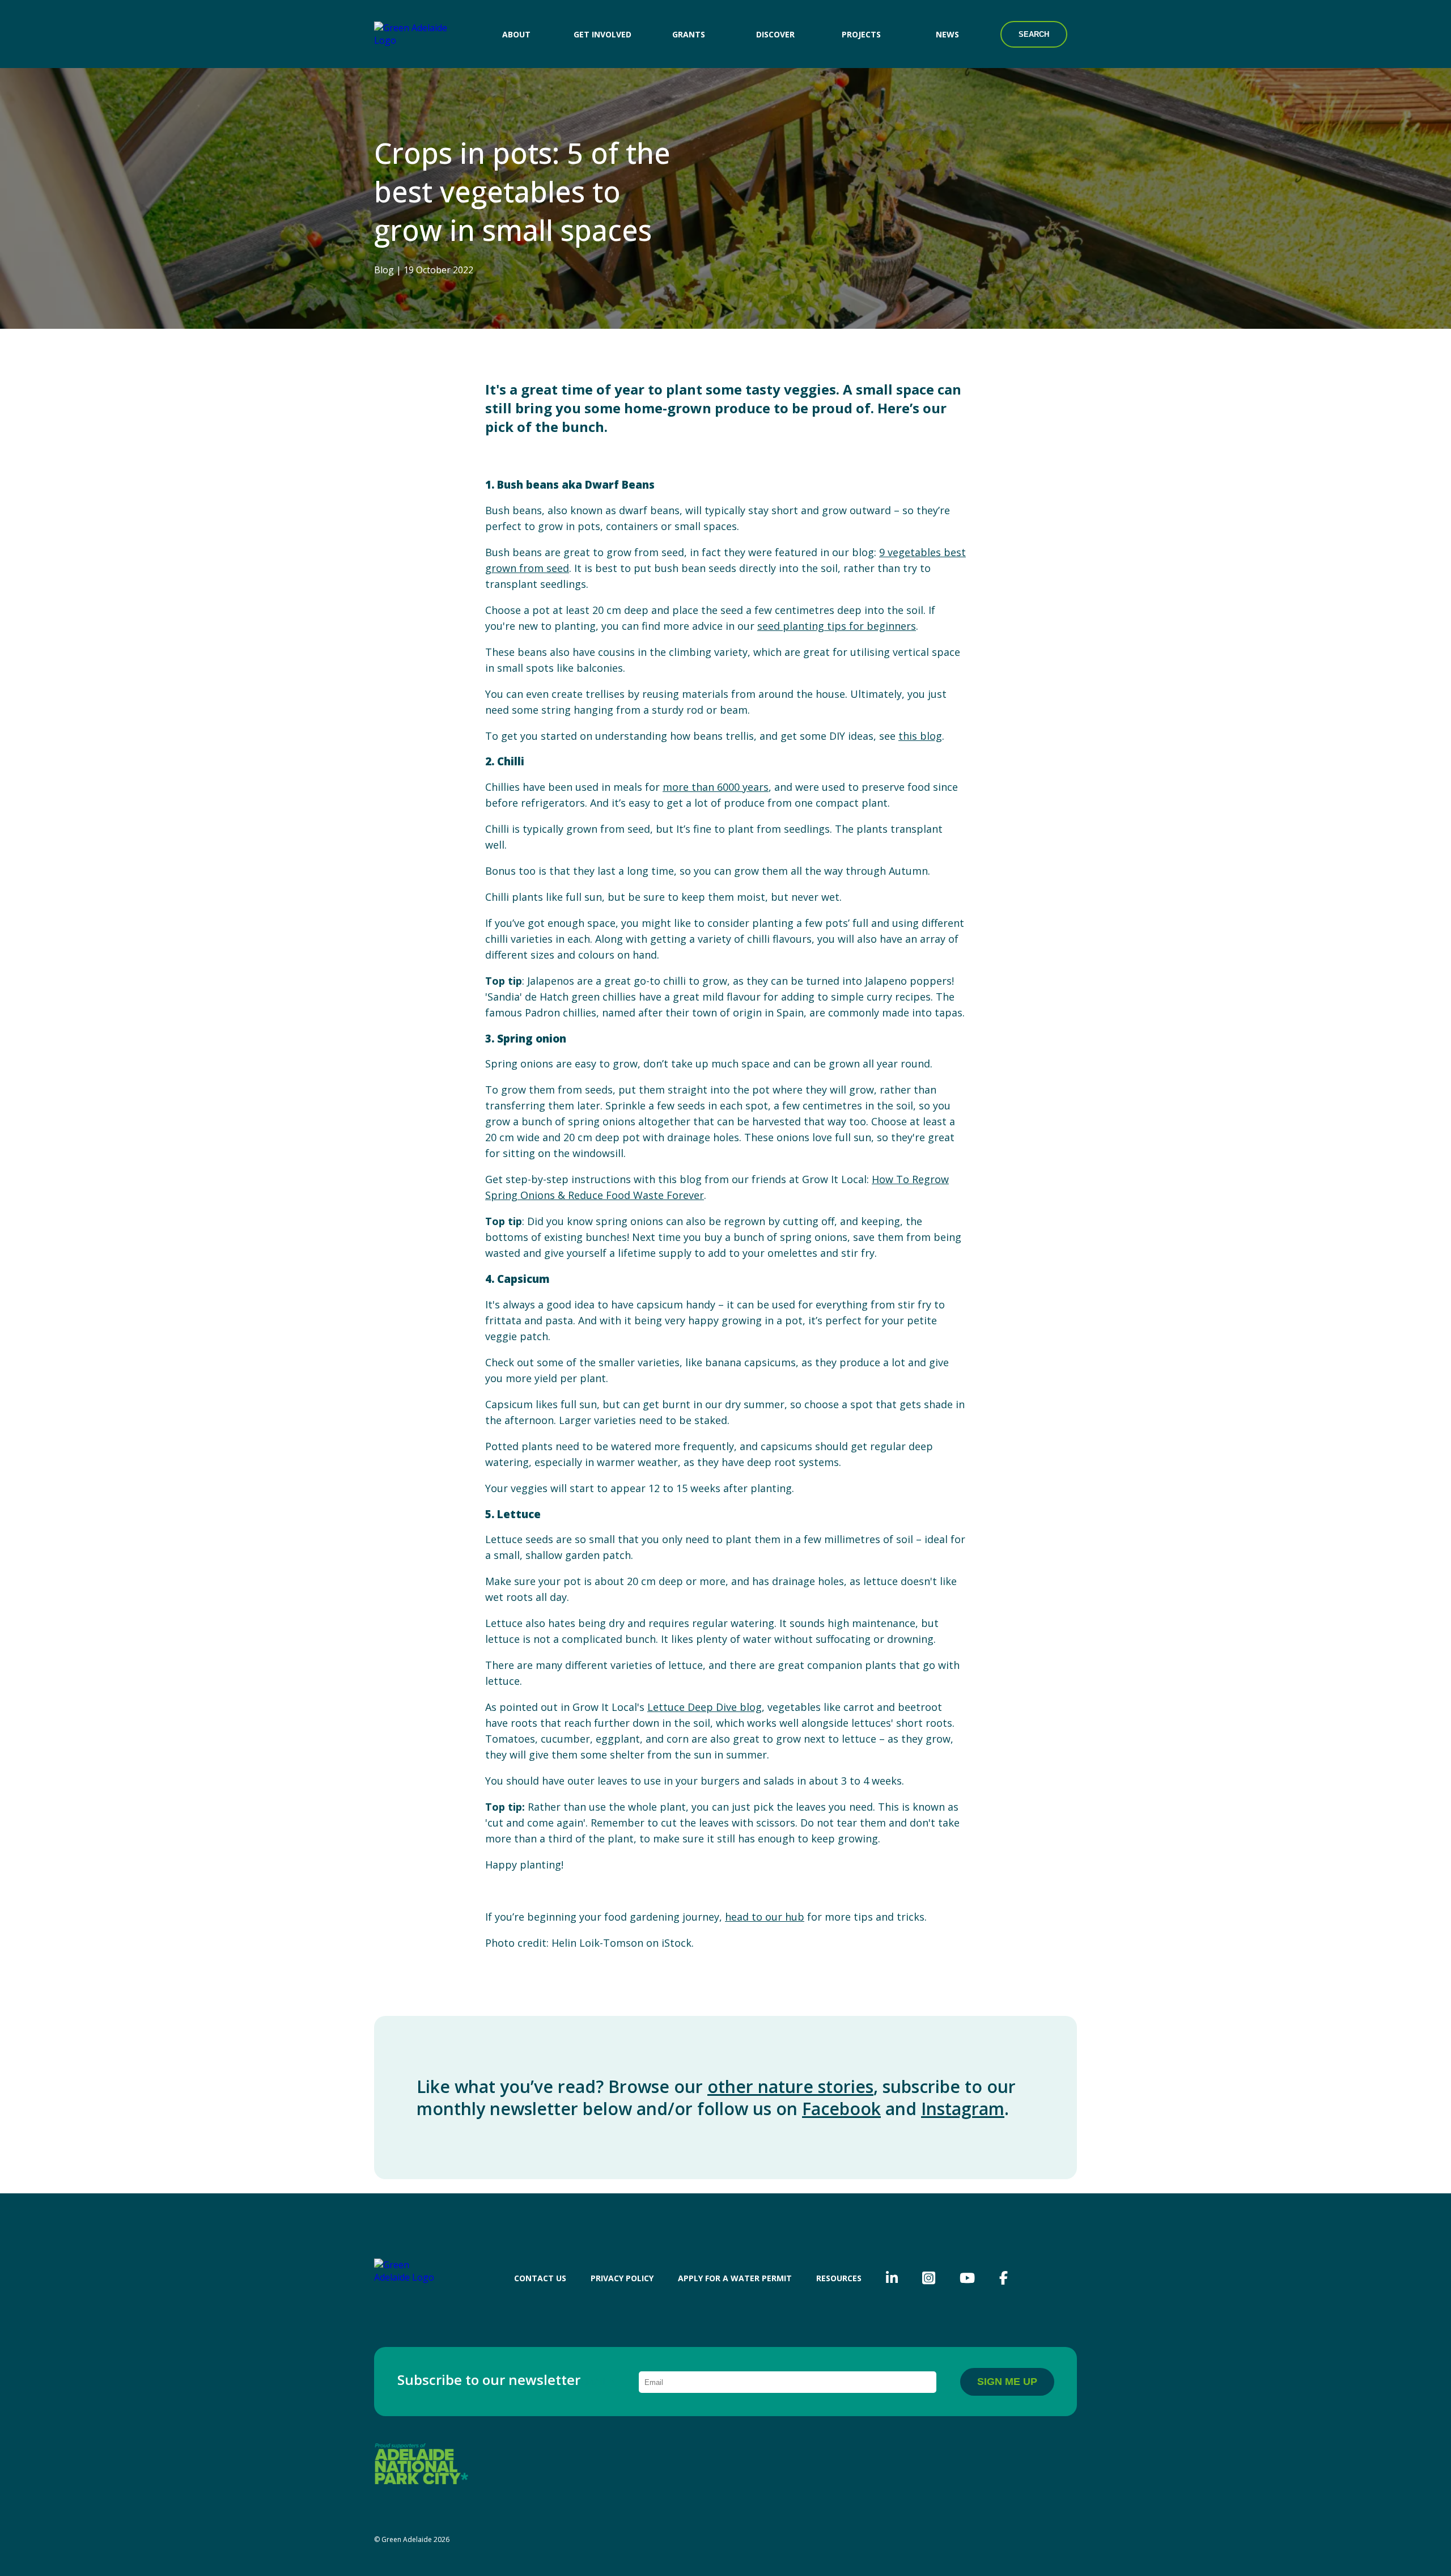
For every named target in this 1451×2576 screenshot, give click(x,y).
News (947, 34)
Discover (775, 34)
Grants (689, 34)
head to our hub (765, 1917)
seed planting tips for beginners (837, 626)
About (516, 34)
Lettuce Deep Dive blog (705, 1707)
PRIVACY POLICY (622, 2278)
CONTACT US (540, 2278)
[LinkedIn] (892, 2278)
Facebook (841, 2109)
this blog (920, 736)
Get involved (603, 34)
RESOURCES (839, 2278)
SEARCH (1034, 34)
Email (598, 2382)
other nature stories (790, 2086)
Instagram (963, 2109)
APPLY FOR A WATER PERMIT (735, 2278)
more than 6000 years (716, 787)
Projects (861, 34)
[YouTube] (967, 2278)
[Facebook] (1004, 2278)
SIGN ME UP (1007, 2382)
